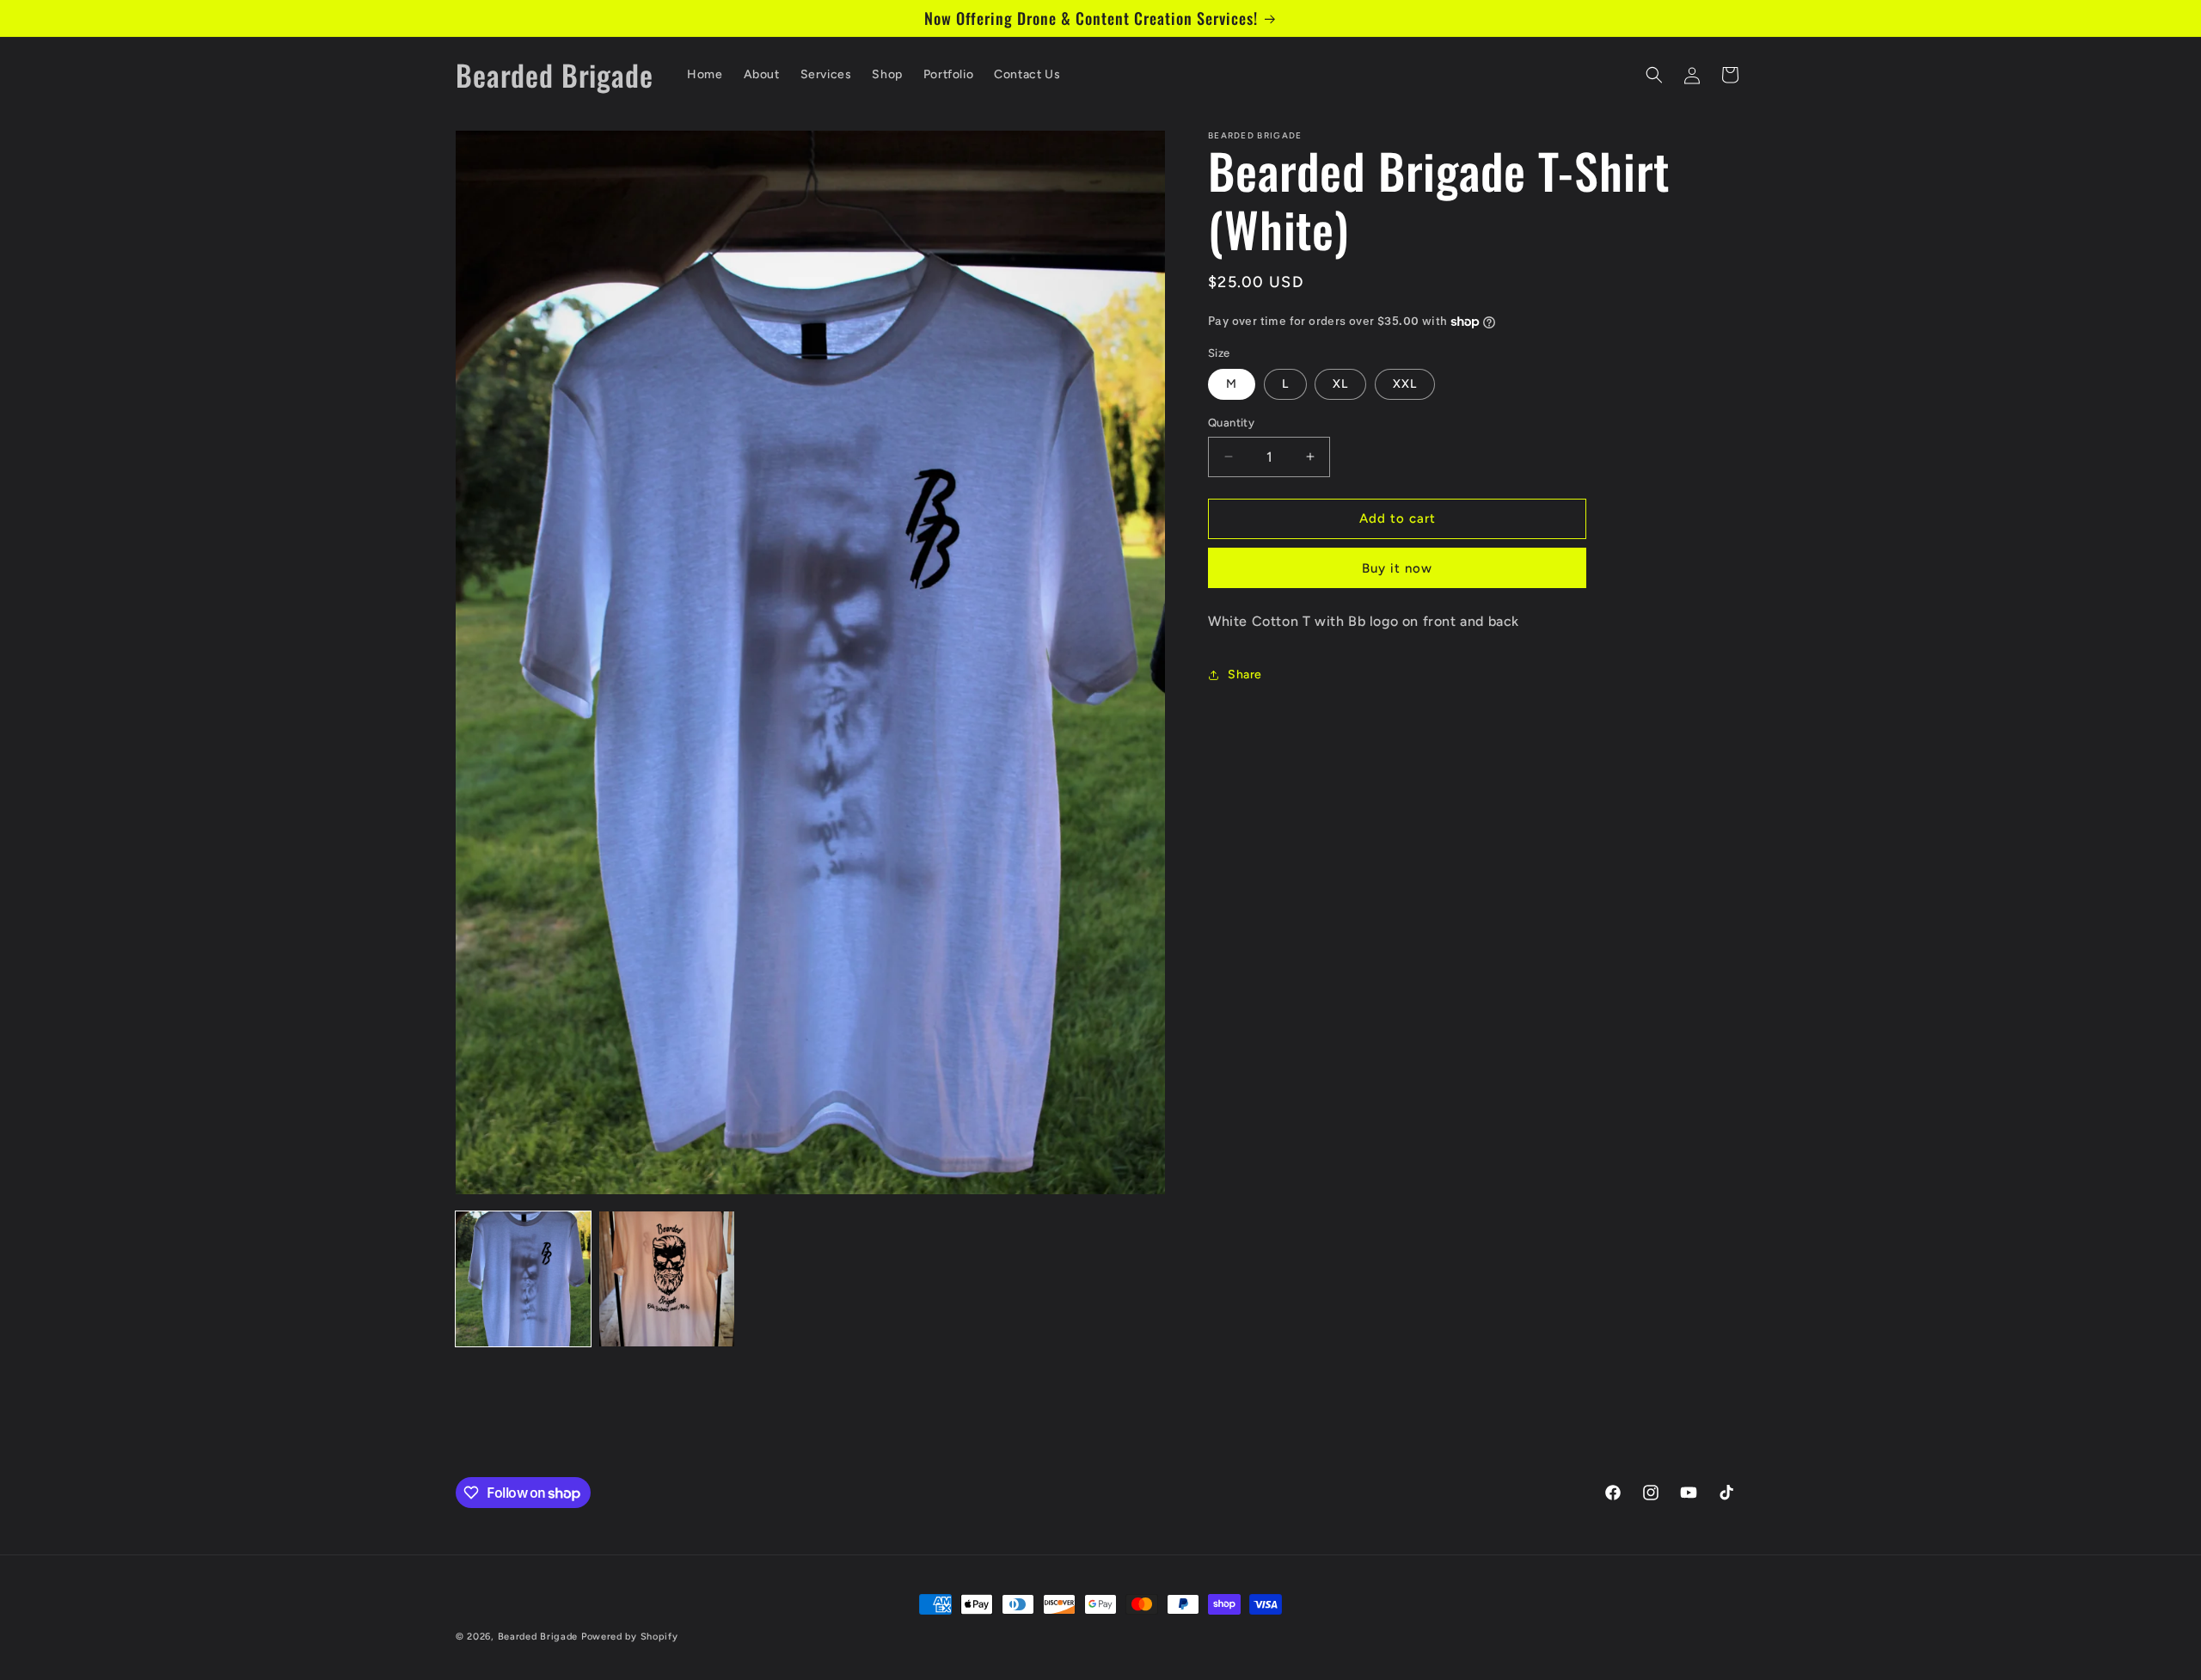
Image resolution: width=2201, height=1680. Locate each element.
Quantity (1231, 423)
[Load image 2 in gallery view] (667, 1279)
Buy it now (1397, 568)
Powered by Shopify (630, 1637)
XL (1340, 384)
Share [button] (1245, 674)
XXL (1405, 384)
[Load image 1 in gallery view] (523, 1279)
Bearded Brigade (538, 1637)
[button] (1654, 75)
